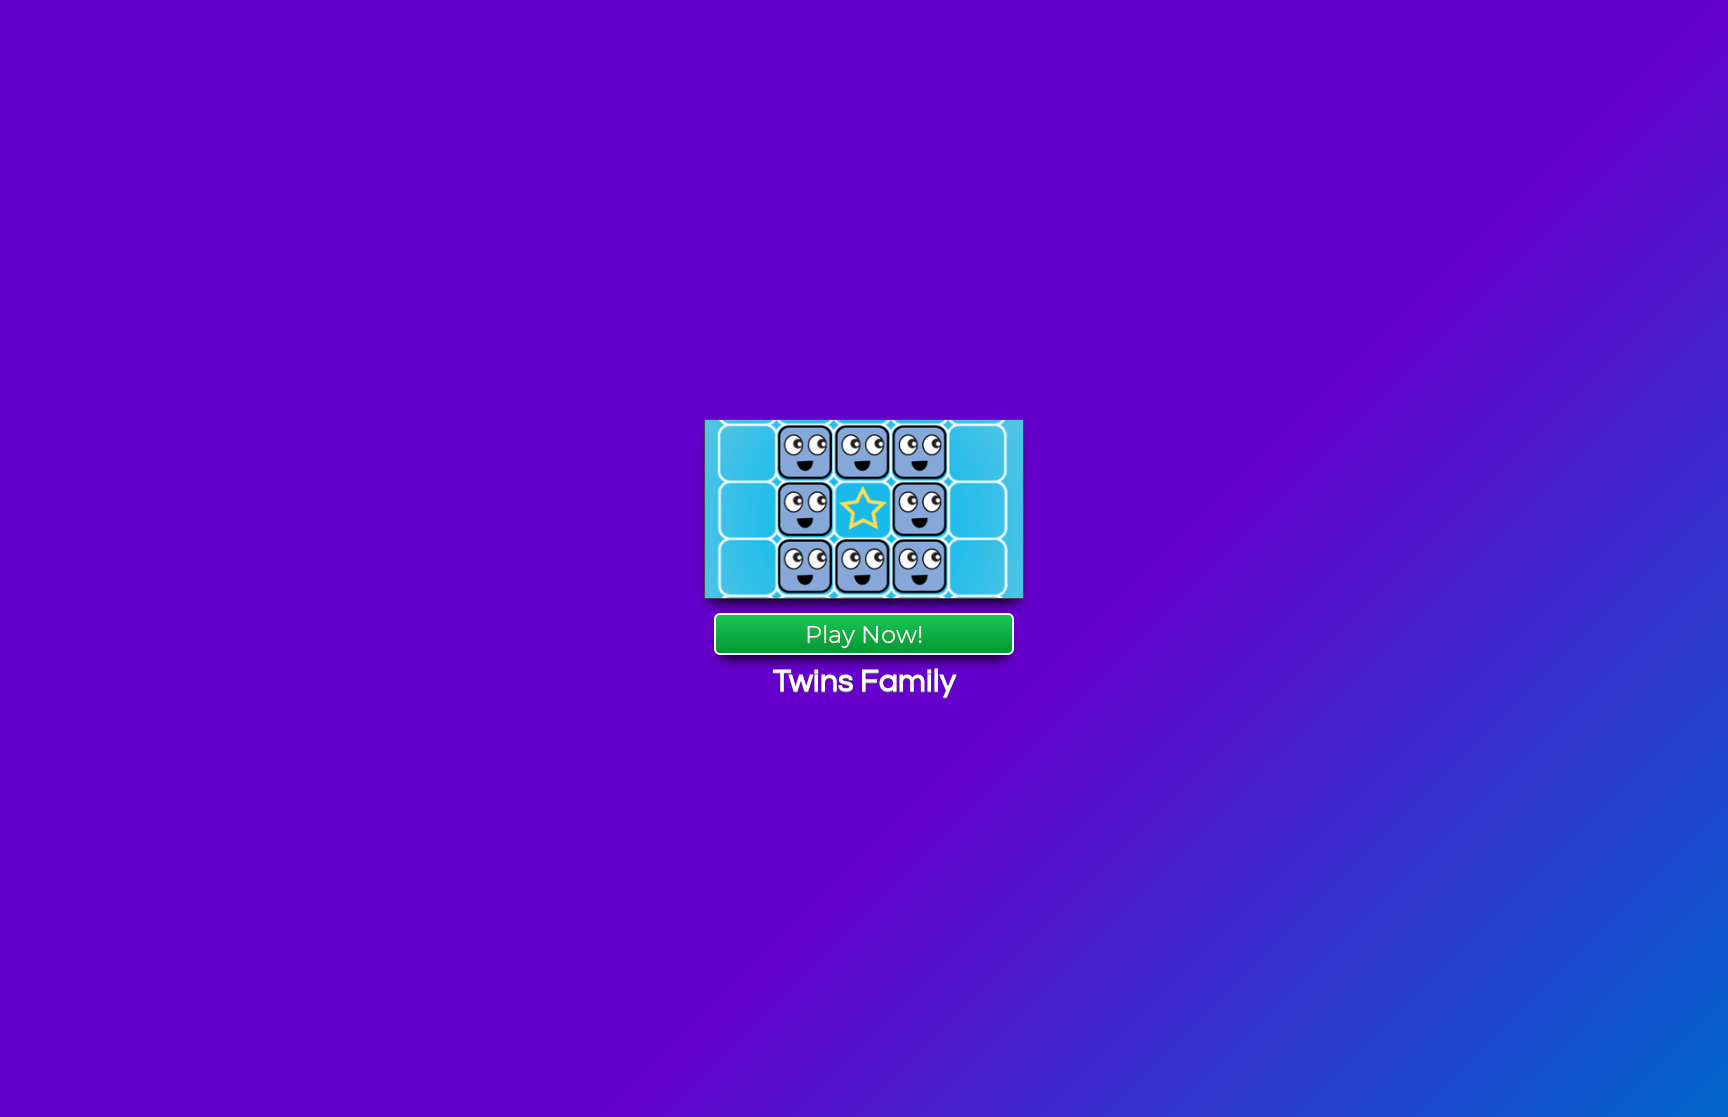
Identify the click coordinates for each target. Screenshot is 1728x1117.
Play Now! (864, 634)
